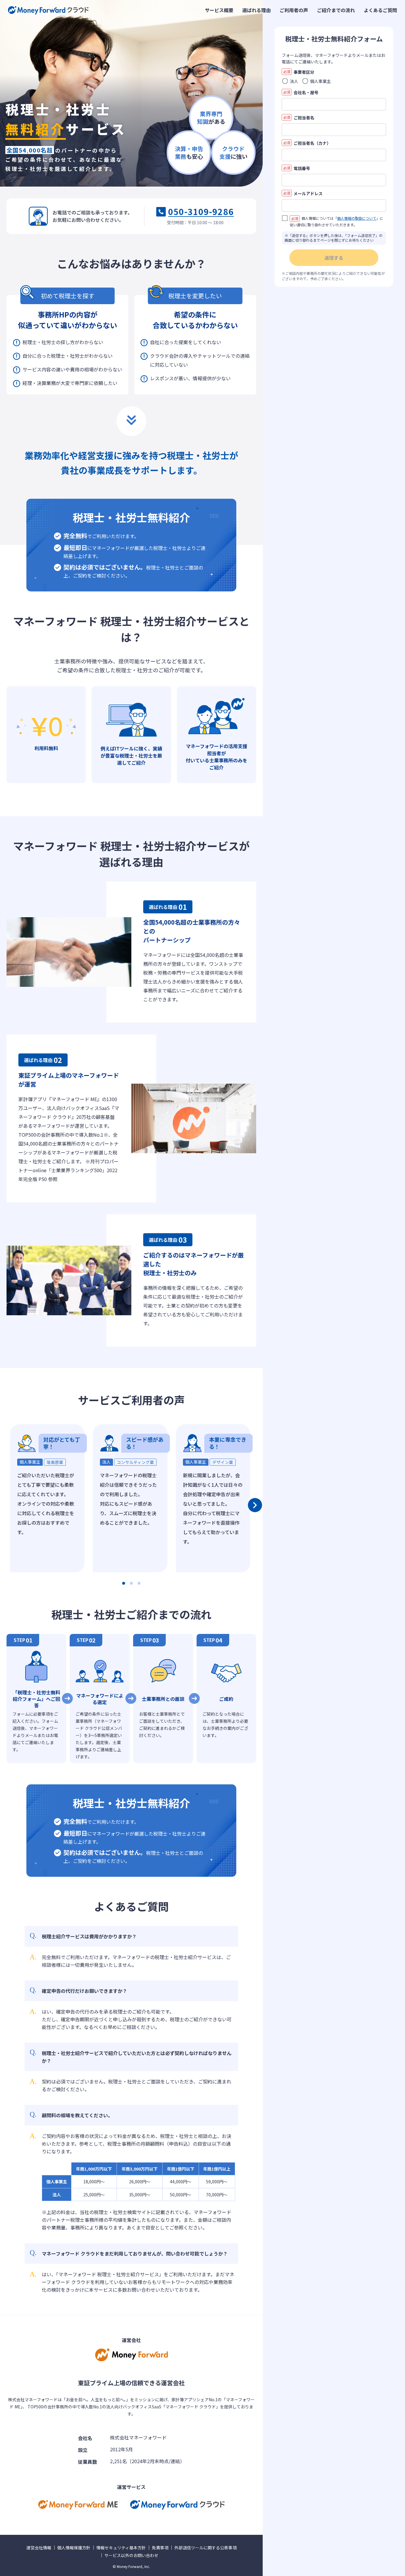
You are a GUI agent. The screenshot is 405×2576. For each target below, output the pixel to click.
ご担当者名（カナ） (307, 143)
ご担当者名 (299, 118)
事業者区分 (299, 72)
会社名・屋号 (301, 92)
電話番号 (297, 168)
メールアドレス (303, 193)
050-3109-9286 (201, 212)
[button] (124, 1583)
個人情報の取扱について (357, 218)
